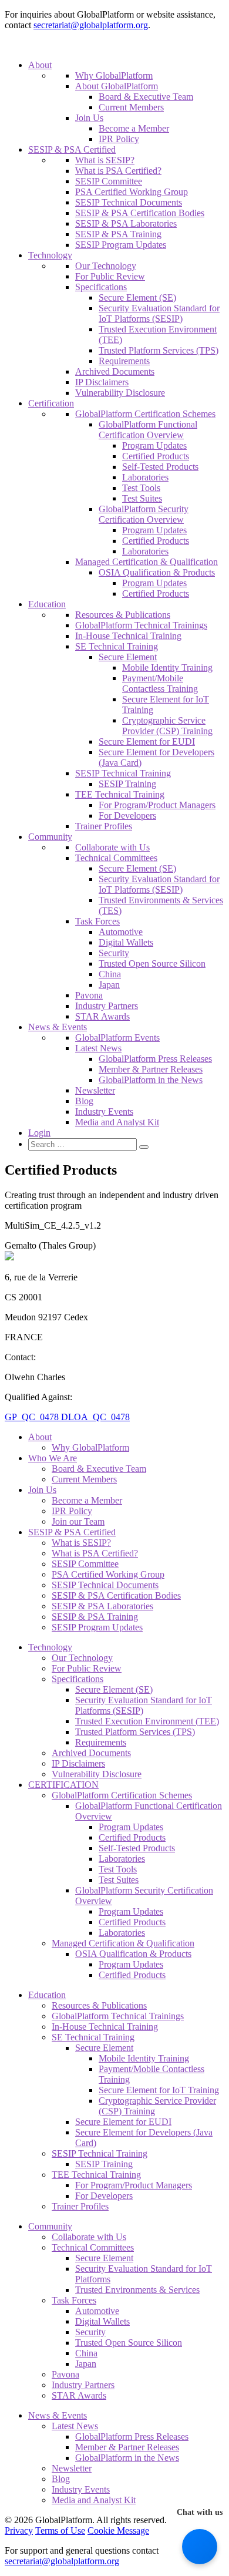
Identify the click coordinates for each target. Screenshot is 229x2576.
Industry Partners (107, 1006)
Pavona (89, 995)
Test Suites (142, 498)
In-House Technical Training (128, 636)
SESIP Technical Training (123, 773)
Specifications (101, 287)
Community (50, 837)
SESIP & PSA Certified (72, 149)
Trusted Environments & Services (137, 2290)
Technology (50, 255)
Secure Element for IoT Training (159, 2090)
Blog (84, 1101)
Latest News (98, 1048)
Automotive (121, 932)
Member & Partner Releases (151, 1069)
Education (47, 604)
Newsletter (95, 1090)
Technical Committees (116, 858)
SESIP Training (127, 784)
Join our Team (78, 1521)
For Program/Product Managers (157, 805)
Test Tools (141, 488)
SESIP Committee (109, 181)
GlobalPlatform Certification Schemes (145, 414)
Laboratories (145, 477)
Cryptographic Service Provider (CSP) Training (167, 726)
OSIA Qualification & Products (157, 572)
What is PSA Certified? (118, 171)
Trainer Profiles (104, 826)
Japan (109, 985)
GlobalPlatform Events (117, 1038)
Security (114, 953)
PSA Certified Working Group (132, 192)
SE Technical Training (117, 646)
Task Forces (97, 921)
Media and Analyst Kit (117, 1122)
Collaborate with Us (112, 847)
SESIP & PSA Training (118, 234)
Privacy (19, 2530)
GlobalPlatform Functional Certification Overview (148, 430)
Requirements (124, 361)
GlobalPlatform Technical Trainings (141, 625)
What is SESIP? (105, 160)
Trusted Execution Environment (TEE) (147, 1721)
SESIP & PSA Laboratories (126, 223)
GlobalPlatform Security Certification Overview (144, 514)
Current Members (131, 107)
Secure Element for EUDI (147, 741)
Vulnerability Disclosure (120, 393)
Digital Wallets (126, 942)
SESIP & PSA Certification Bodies (140, 213)
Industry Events (104, 1112)
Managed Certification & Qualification (147, 562)
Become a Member (134, 128)
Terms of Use (60, 2530)
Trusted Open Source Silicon (152, 964)
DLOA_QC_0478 (95, 1417)
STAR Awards (102, 1016)
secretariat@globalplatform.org (91, 25)
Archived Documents (115, 371)
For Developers (127, 815)
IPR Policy (119, 139)
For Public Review (110, 276)
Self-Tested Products (160, 467)
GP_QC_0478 (33, 1417)
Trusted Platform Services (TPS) (159, 350)
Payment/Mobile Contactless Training (160, 683)
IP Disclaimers (102, 382)
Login (39, 1133)
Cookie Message (118, 2530)
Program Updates (154, 445)
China (110, 974)
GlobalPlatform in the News (151, 1080)
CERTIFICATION (63, 1785)
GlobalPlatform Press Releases (155, 1059)
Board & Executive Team (146, 97)
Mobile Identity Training (167, 667)
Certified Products (156, 456)
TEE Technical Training (120, 794)
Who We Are (53, 1458)
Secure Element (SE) (137, 297)
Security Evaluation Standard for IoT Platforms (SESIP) (159, 313)
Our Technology (106, 266)
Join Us (89, 118)
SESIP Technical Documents (129, 202)
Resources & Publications (123, 615)
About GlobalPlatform (117, 86)
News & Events (58, 1027)
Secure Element (128, 657)
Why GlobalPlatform (114, 75)
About (40, 65)
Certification (51, 403)
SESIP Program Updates (121, 245)
